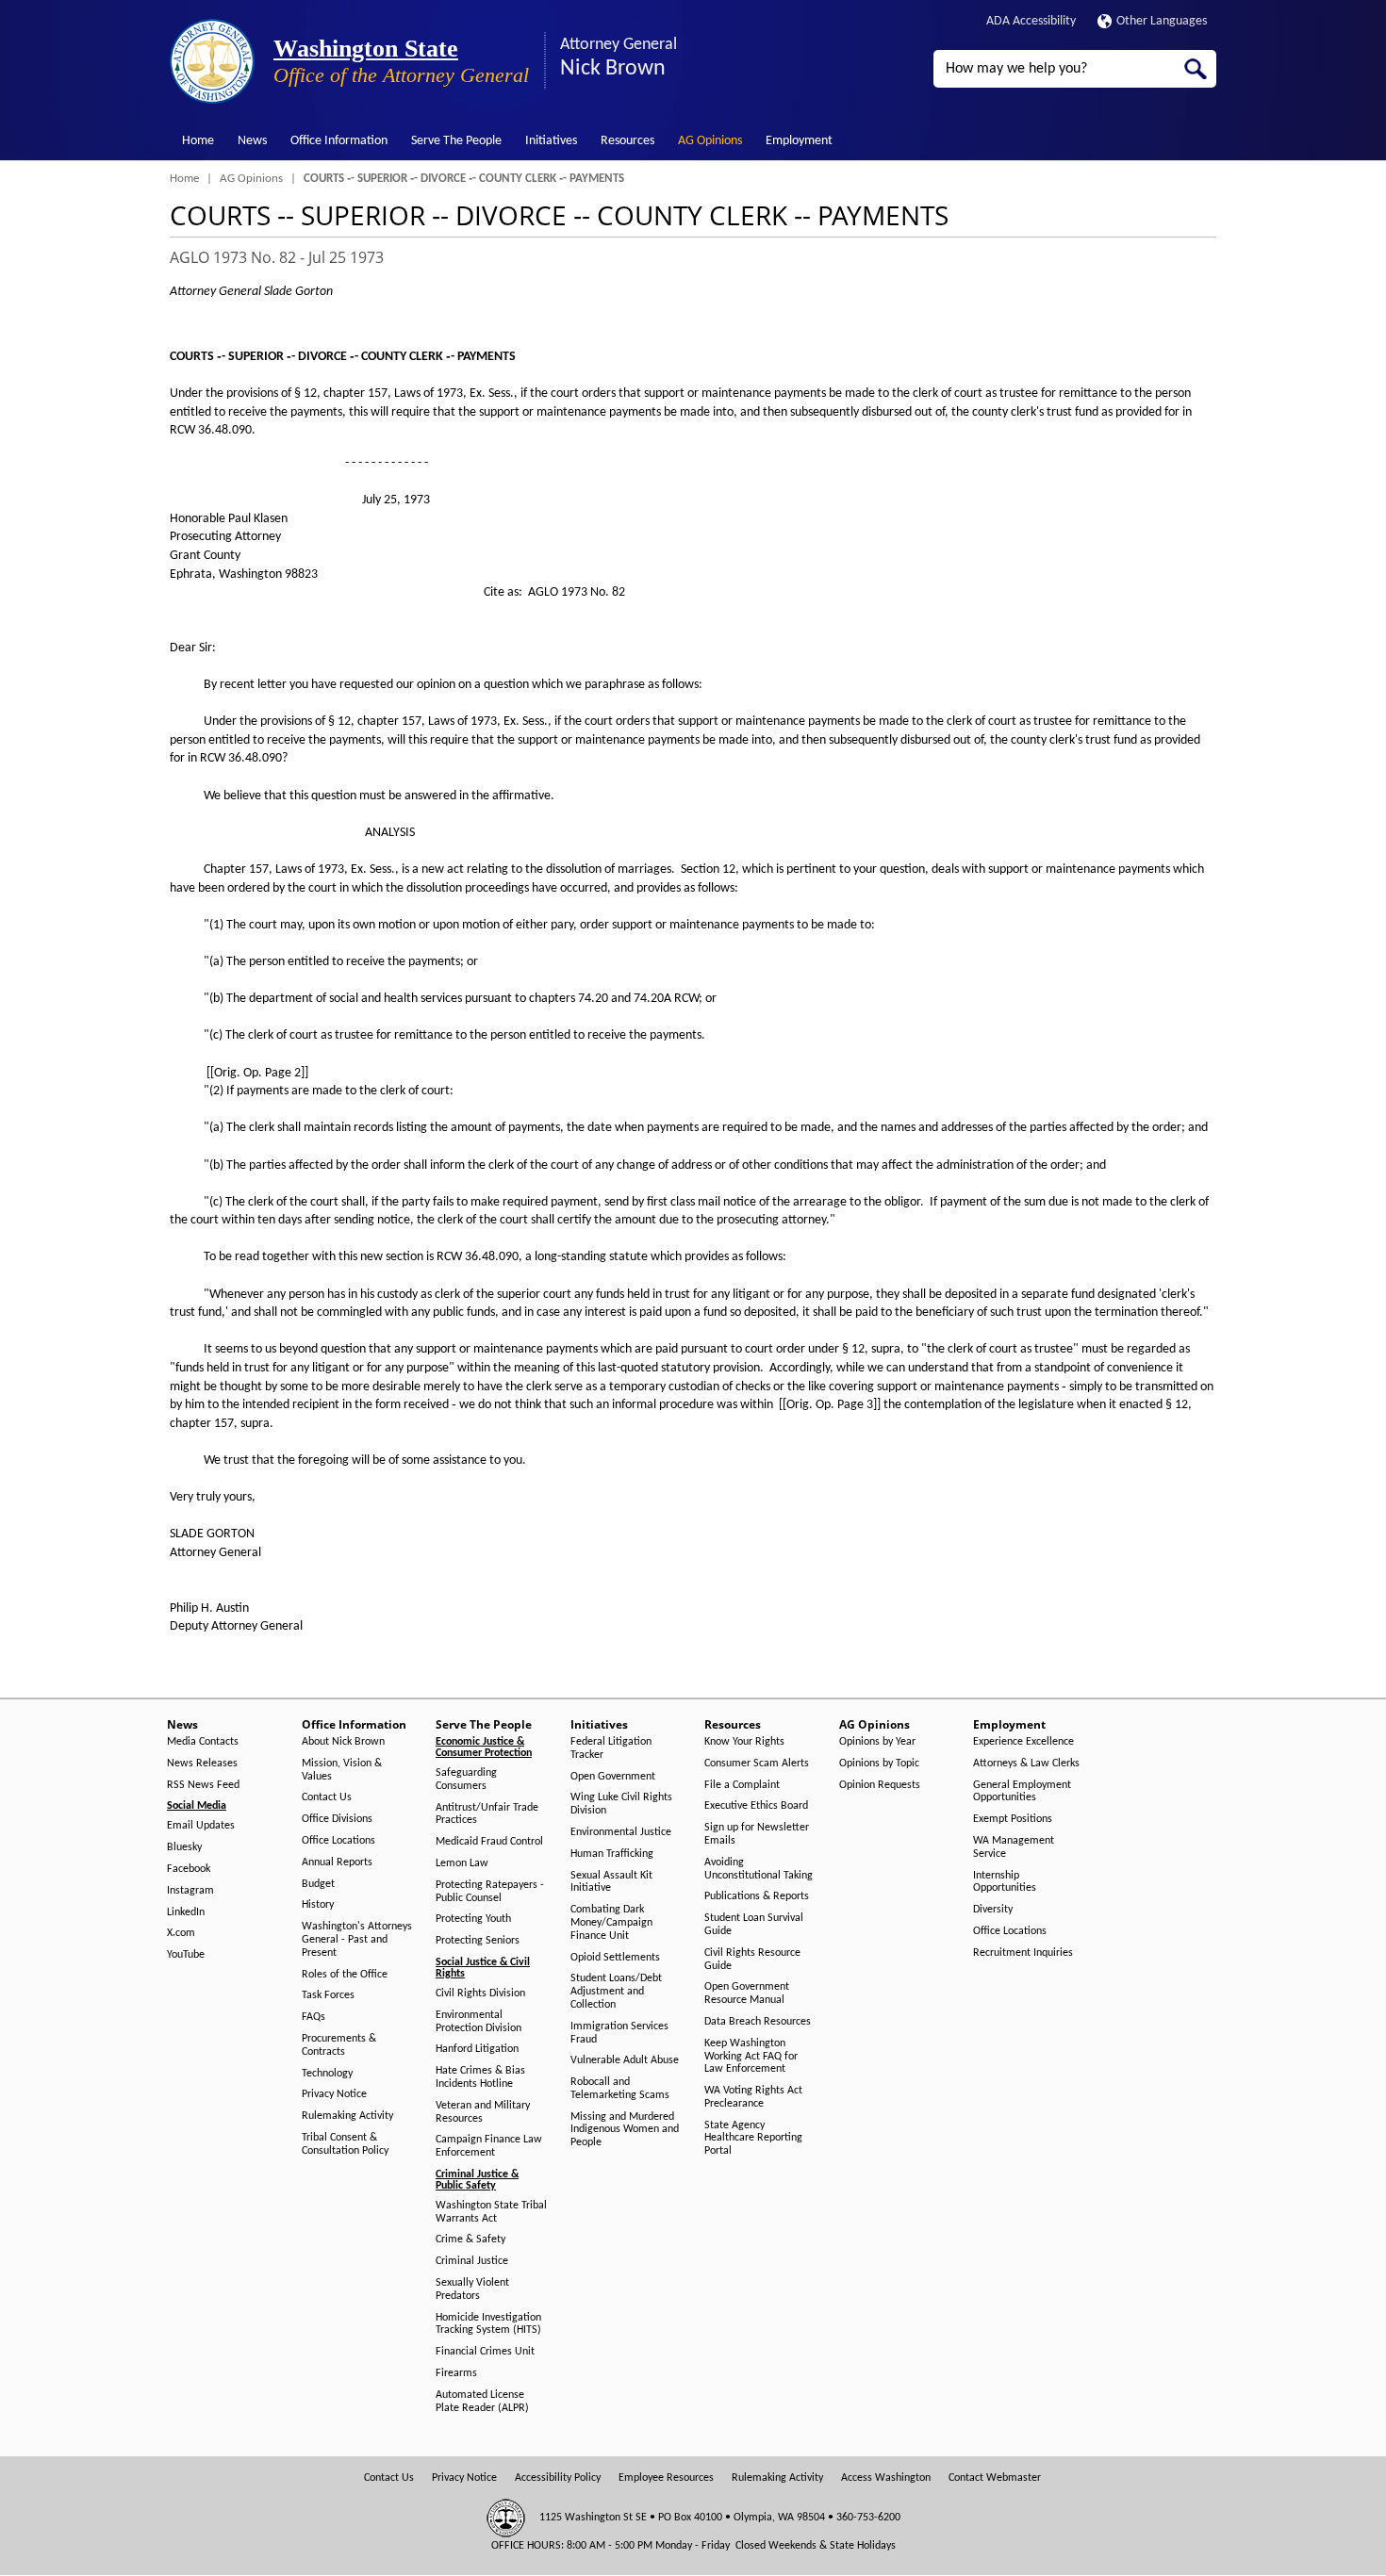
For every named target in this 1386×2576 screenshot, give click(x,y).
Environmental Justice (621, 1832)
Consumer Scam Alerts (757, 1764)
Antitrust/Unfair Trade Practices (487, 1814)
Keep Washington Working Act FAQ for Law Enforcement (751, 2057)
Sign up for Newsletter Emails (757, 1834)
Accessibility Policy (558, 2478)
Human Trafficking (612, 1854)
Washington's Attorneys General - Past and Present (357, 1940)
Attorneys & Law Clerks (1026, 1764)
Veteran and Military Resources (483, 2112)
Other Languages (1162, 21)
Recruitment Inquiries (1023, 1953)
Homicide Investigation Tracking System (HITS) (488, 2324)
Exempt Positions (1013, 1819)
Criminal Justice (472, 2261)
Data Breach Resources (758, 2022)
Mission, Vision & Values (342, 1770)
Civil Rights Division (480, 1994)
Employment (799, 141)
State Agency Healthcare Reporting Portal (753, 2139)
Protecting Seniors (478, 1941)
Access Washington (886, 2478)
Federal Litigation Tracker (611, 1748)
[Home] (212, 61)
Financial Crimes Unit (485, 2352)
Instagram (190, 1891)
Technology (327, 2074)
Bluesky (184, 1847)
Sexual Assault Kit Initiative (611, 1882)
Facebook (189, 1869)
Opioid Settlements (615, 1958)
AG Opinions (710, 141)
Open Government (613, 1777)
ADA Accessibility (1031, 21)
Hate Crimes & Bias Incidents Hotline (480, 2077)
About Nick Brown (343, 1742)
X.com (181, 1933)
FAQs (313, 2017)
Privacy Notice (334, 2094)
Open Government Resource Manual (747, 1994)
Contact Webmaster (995, 2478)
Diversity (993, 1910)
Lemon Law (462, 1863)
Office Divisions (337, 1819)
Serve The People (456, 141)
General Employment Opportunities (1022, 1792)
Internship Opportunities (1005, 1882)
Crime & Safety (470, 2240)
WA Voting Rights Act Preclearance (753, 2097)
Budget (318, 1884)
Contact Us (327, 1797)
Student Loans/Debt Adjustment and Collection (616, 1992)
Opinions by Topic (879, 1764)
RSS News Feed (203, 1785)
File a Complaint (742, 1785)
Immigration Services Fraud (619, 2033)
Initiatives (551, 141)
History (318, 1905)
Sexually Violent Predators (472, 2289)
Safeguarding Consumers (466, 1780)
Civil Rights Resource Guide (752, 1960)
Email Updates (201, 1826)
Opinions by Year (877, 1742)
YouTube (186, 1955)
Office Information (339, 141)
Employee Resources (666, 2478)
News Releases (202, 1764)
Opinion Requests (880, 1785)
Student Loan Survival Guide (754, 1925)
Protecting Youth (473, 1919)
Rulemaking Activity (347, 2116)
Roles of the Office (345, 1975)
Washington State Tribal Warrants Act (491, 2212)
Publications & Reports (757, 1896)
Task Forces (328, 1995)
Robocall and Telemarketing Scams (620, 2089)
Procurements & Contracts (339, 2045)
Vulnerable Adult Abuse (625, 2060)
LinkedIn (186, 1912)
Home (198, 141)
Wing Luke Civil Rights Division (621, 1804)
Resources (627, 141)
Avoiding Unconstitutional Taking (759, 1869)
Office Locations (338, 1841)
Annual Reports (337, 1862)
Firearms (456, 2373)
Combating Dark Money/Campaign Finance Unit (611, 1923)
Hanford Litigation (477, 2049)
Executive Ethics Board (756, 1806)
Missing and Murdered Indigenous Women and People (625, 2130)
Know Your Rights (744, 1742)
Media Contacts (203, 1742)
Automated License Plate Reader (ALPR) (482, 2402)
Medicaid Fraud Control (489, 1842)
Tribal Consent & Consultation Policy (345, 2144)
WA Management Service (1014, 1847)
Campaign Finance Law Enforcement (489, 2146)
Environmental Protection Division (478, 2022)
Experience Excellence (1023, 1742)
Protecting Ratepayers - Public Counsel (490, 1892)
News (252, 141)
